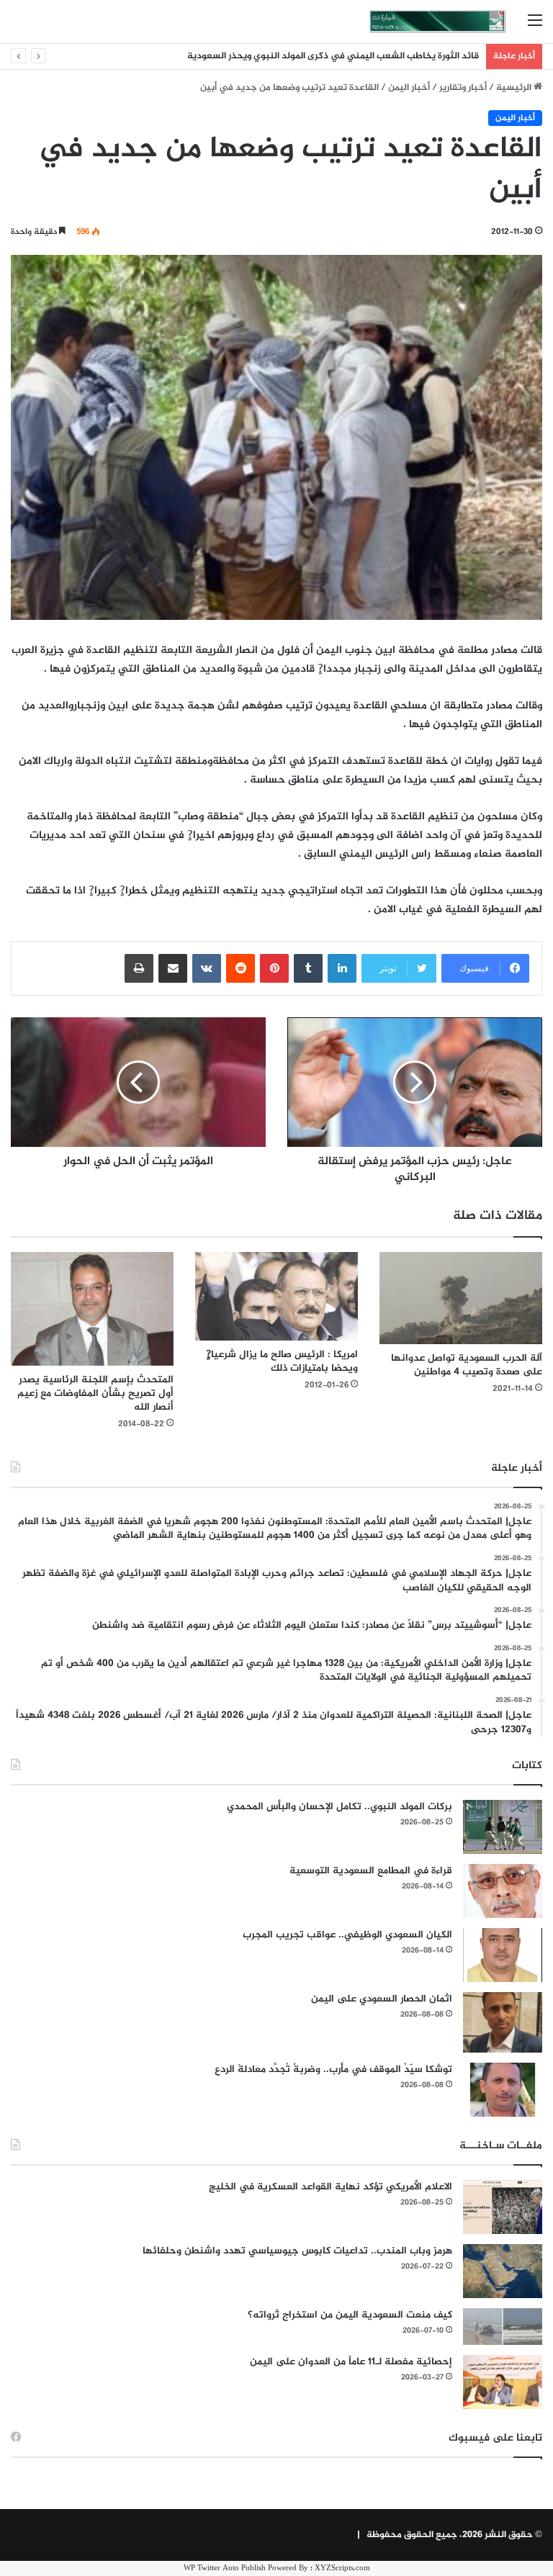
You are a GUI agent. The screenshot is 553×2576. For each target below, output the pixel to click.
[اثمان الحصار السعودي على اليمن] (503, 2022)
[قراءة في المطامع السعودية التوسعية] (503, 1891)
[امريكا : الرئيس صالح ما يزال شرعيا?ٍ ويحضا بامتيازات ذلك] (276, 1296)
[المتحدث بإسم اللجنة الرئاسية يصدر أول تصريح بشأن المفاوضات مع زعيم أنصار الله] (92, 1309)
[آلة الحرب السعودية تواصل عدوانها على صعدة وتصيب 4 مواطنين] (461, 1298)
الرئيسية (515, 88)
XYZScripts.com (342, 2568)
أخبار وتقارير (463, 88)
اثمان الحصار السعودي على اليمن (382, 1999)
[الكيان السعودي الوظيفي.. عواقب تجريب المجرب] (503, 1955)
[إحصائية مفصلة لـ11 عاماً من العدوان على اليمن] (503, 2382)
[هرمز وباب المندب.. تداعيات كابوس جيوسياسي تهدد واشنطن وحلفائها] (503, 2271)
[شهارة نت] (438, 22)
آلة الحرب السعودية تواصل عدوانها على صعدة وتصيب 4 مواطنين (467, 1365)
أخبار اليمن (409, 88)
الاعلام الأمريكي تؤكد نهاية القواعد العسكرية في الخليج (331, 2187)
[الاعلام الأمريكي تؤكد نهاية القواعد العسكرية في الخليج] (503, 2207)
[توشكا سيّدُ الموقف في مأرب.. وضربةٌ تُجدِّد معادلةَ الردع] (503, 2090)
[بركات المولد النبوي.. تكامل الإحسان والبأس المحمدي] (503, 1827)
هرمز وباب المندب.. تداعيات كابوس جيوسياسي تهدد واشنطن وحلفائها (297, 2251)
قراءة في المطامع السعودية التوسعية (371, 1871)
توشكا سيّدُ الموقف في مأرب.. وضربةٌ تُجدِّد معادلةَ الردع (333, 2070)
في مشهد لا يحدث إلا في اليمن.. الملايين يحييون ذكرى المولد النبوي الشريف (327, 56)
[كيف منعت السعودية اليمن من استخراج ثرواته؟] (503, 2327)
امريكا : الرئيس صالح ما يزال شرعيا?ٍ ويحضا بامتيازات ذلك (282, 1361)
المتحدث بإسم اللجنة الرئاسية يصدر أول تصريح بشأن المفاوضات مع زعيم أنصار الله (95, 1393)
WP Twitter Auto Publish (225, 2568)
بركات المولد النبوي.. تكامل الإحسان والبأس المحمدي (340, 1807)
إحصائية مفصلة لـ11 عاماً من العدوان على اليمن (351, 2362)
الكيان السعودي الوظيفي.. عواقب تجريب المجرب (347, 1935)
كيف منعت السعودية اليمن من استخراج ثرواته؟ (350, 2315)
